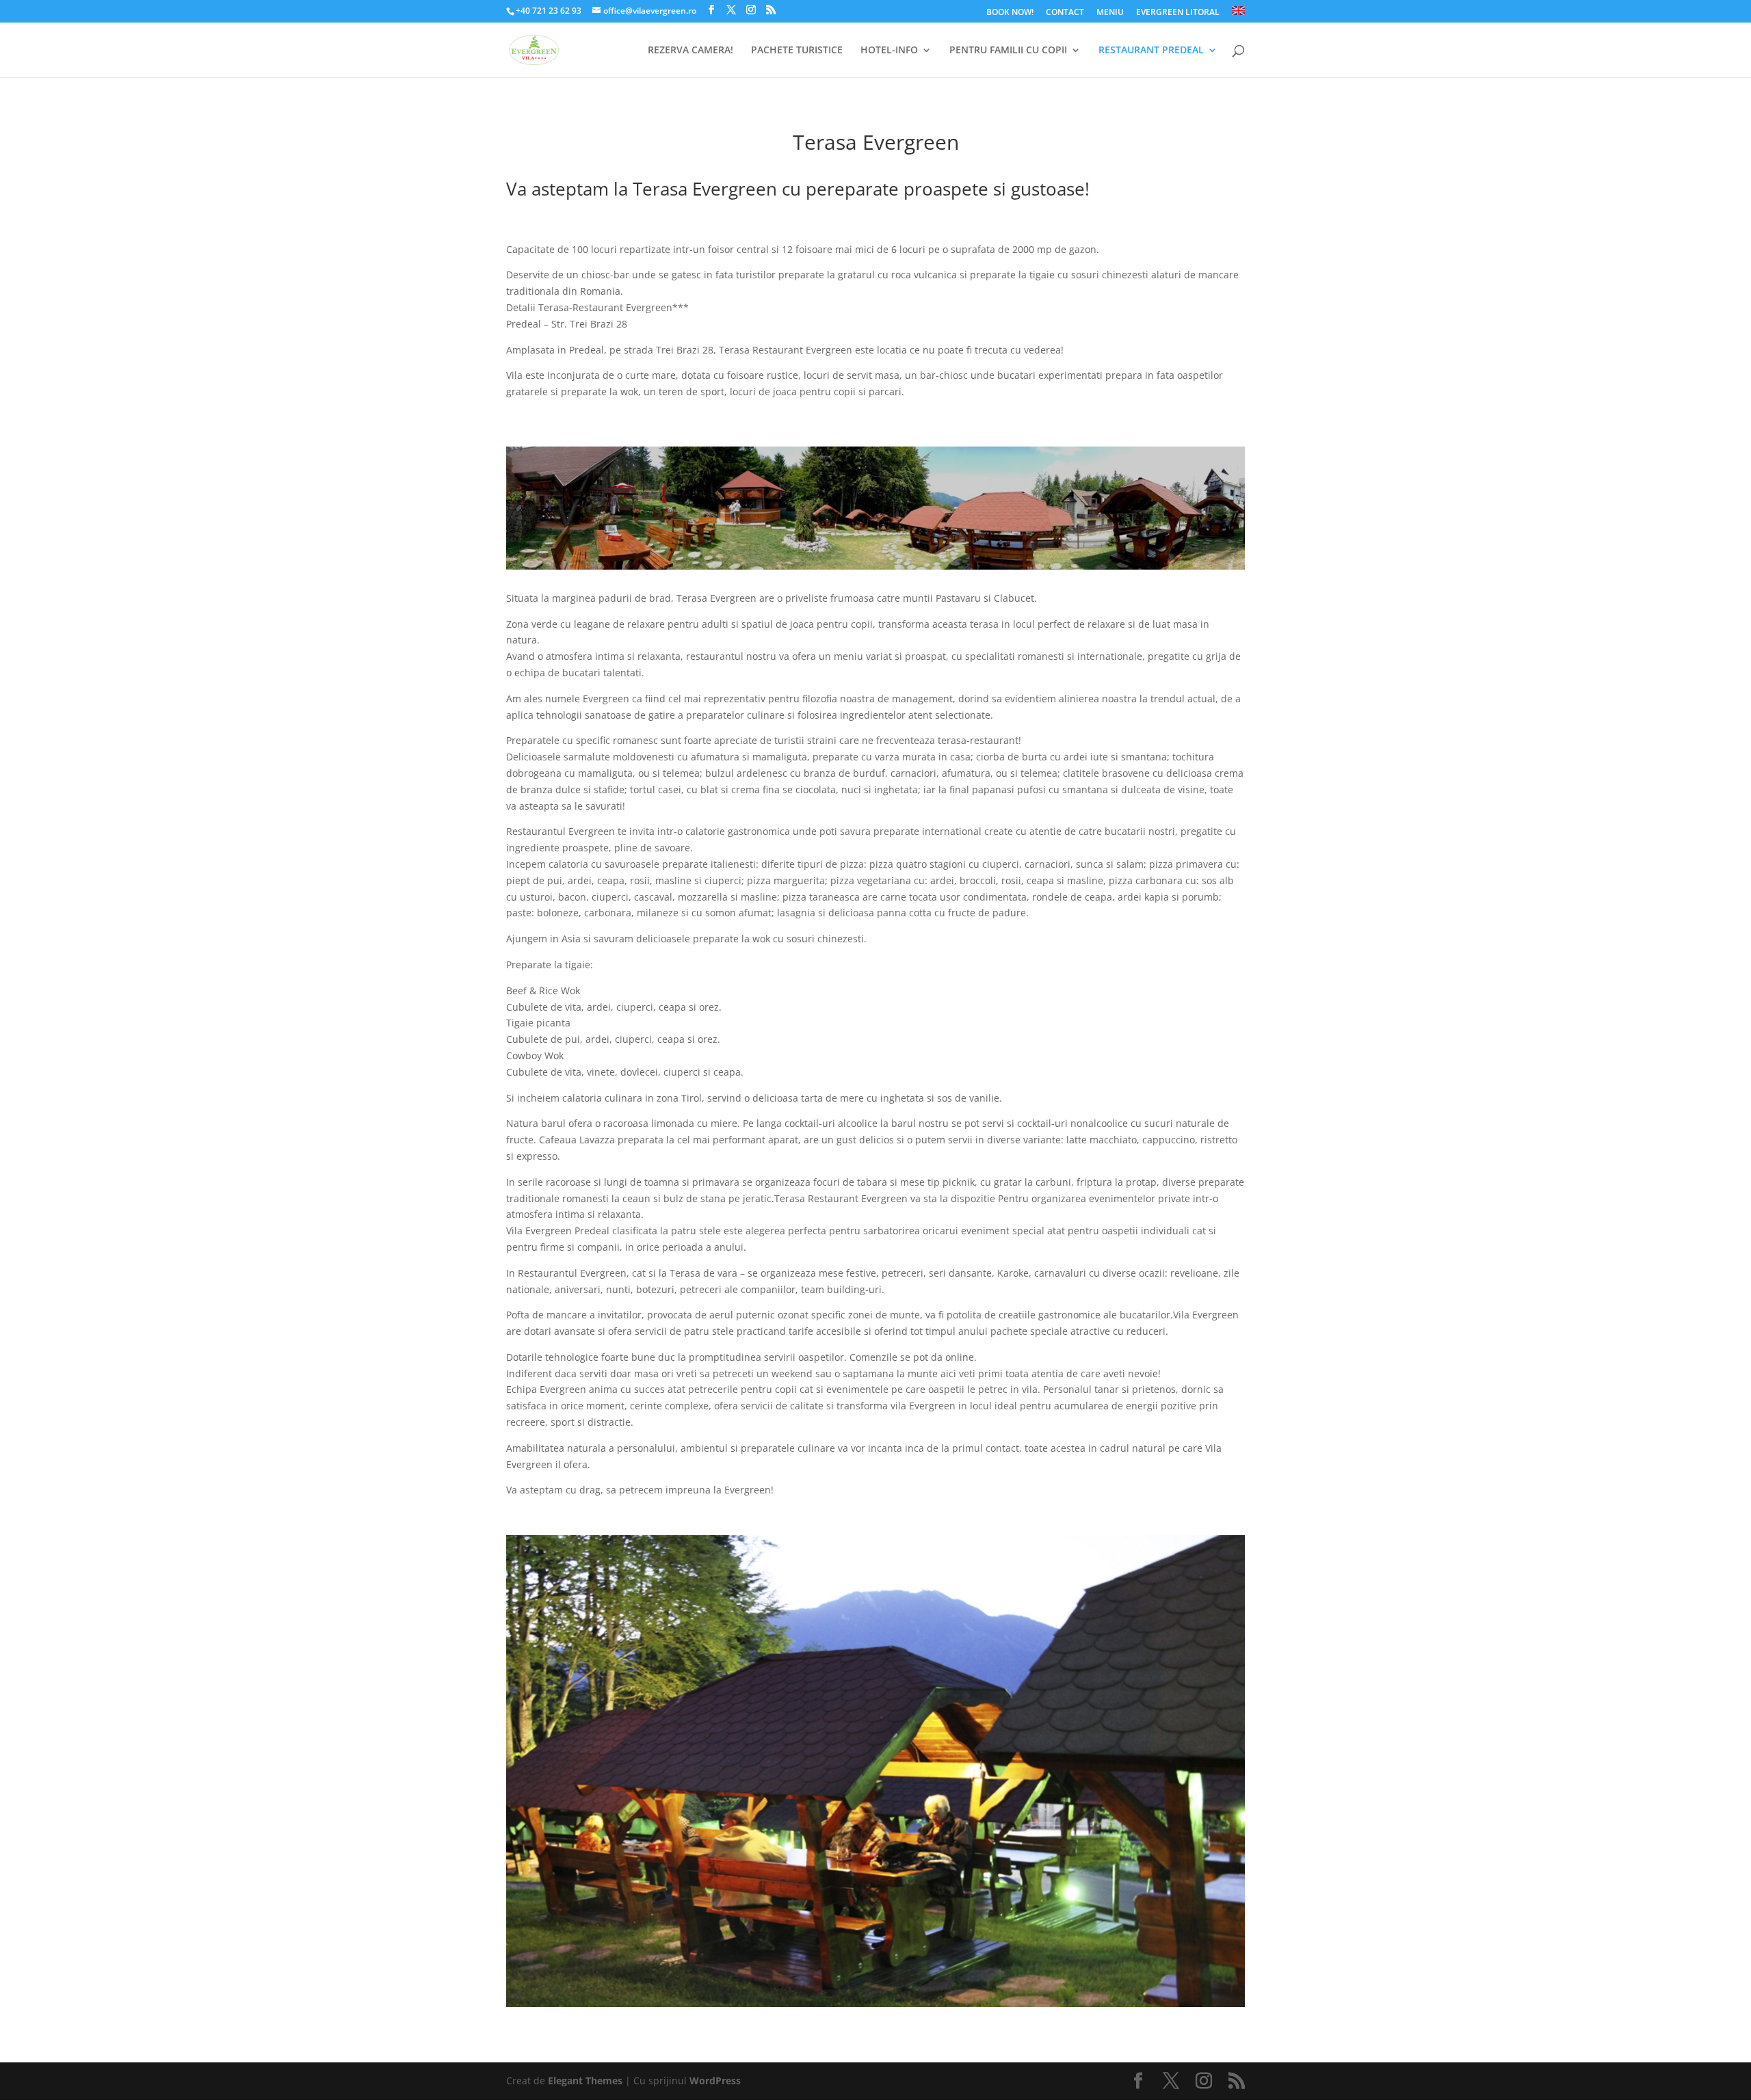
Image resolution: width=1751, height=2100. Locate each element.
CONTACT (1065, 13)
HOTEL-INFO (889, 51)
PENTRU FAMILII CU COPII (1008, 51)
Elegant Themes (585, 2081)
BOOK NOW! (1010, 13)
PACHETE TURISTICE (797, 51)
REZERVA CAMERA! (690, 51)
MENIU (1110, 13)
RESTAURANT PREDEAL (1151, 51)
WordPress (715, 2081)
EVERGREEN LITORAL (1178, 13)
